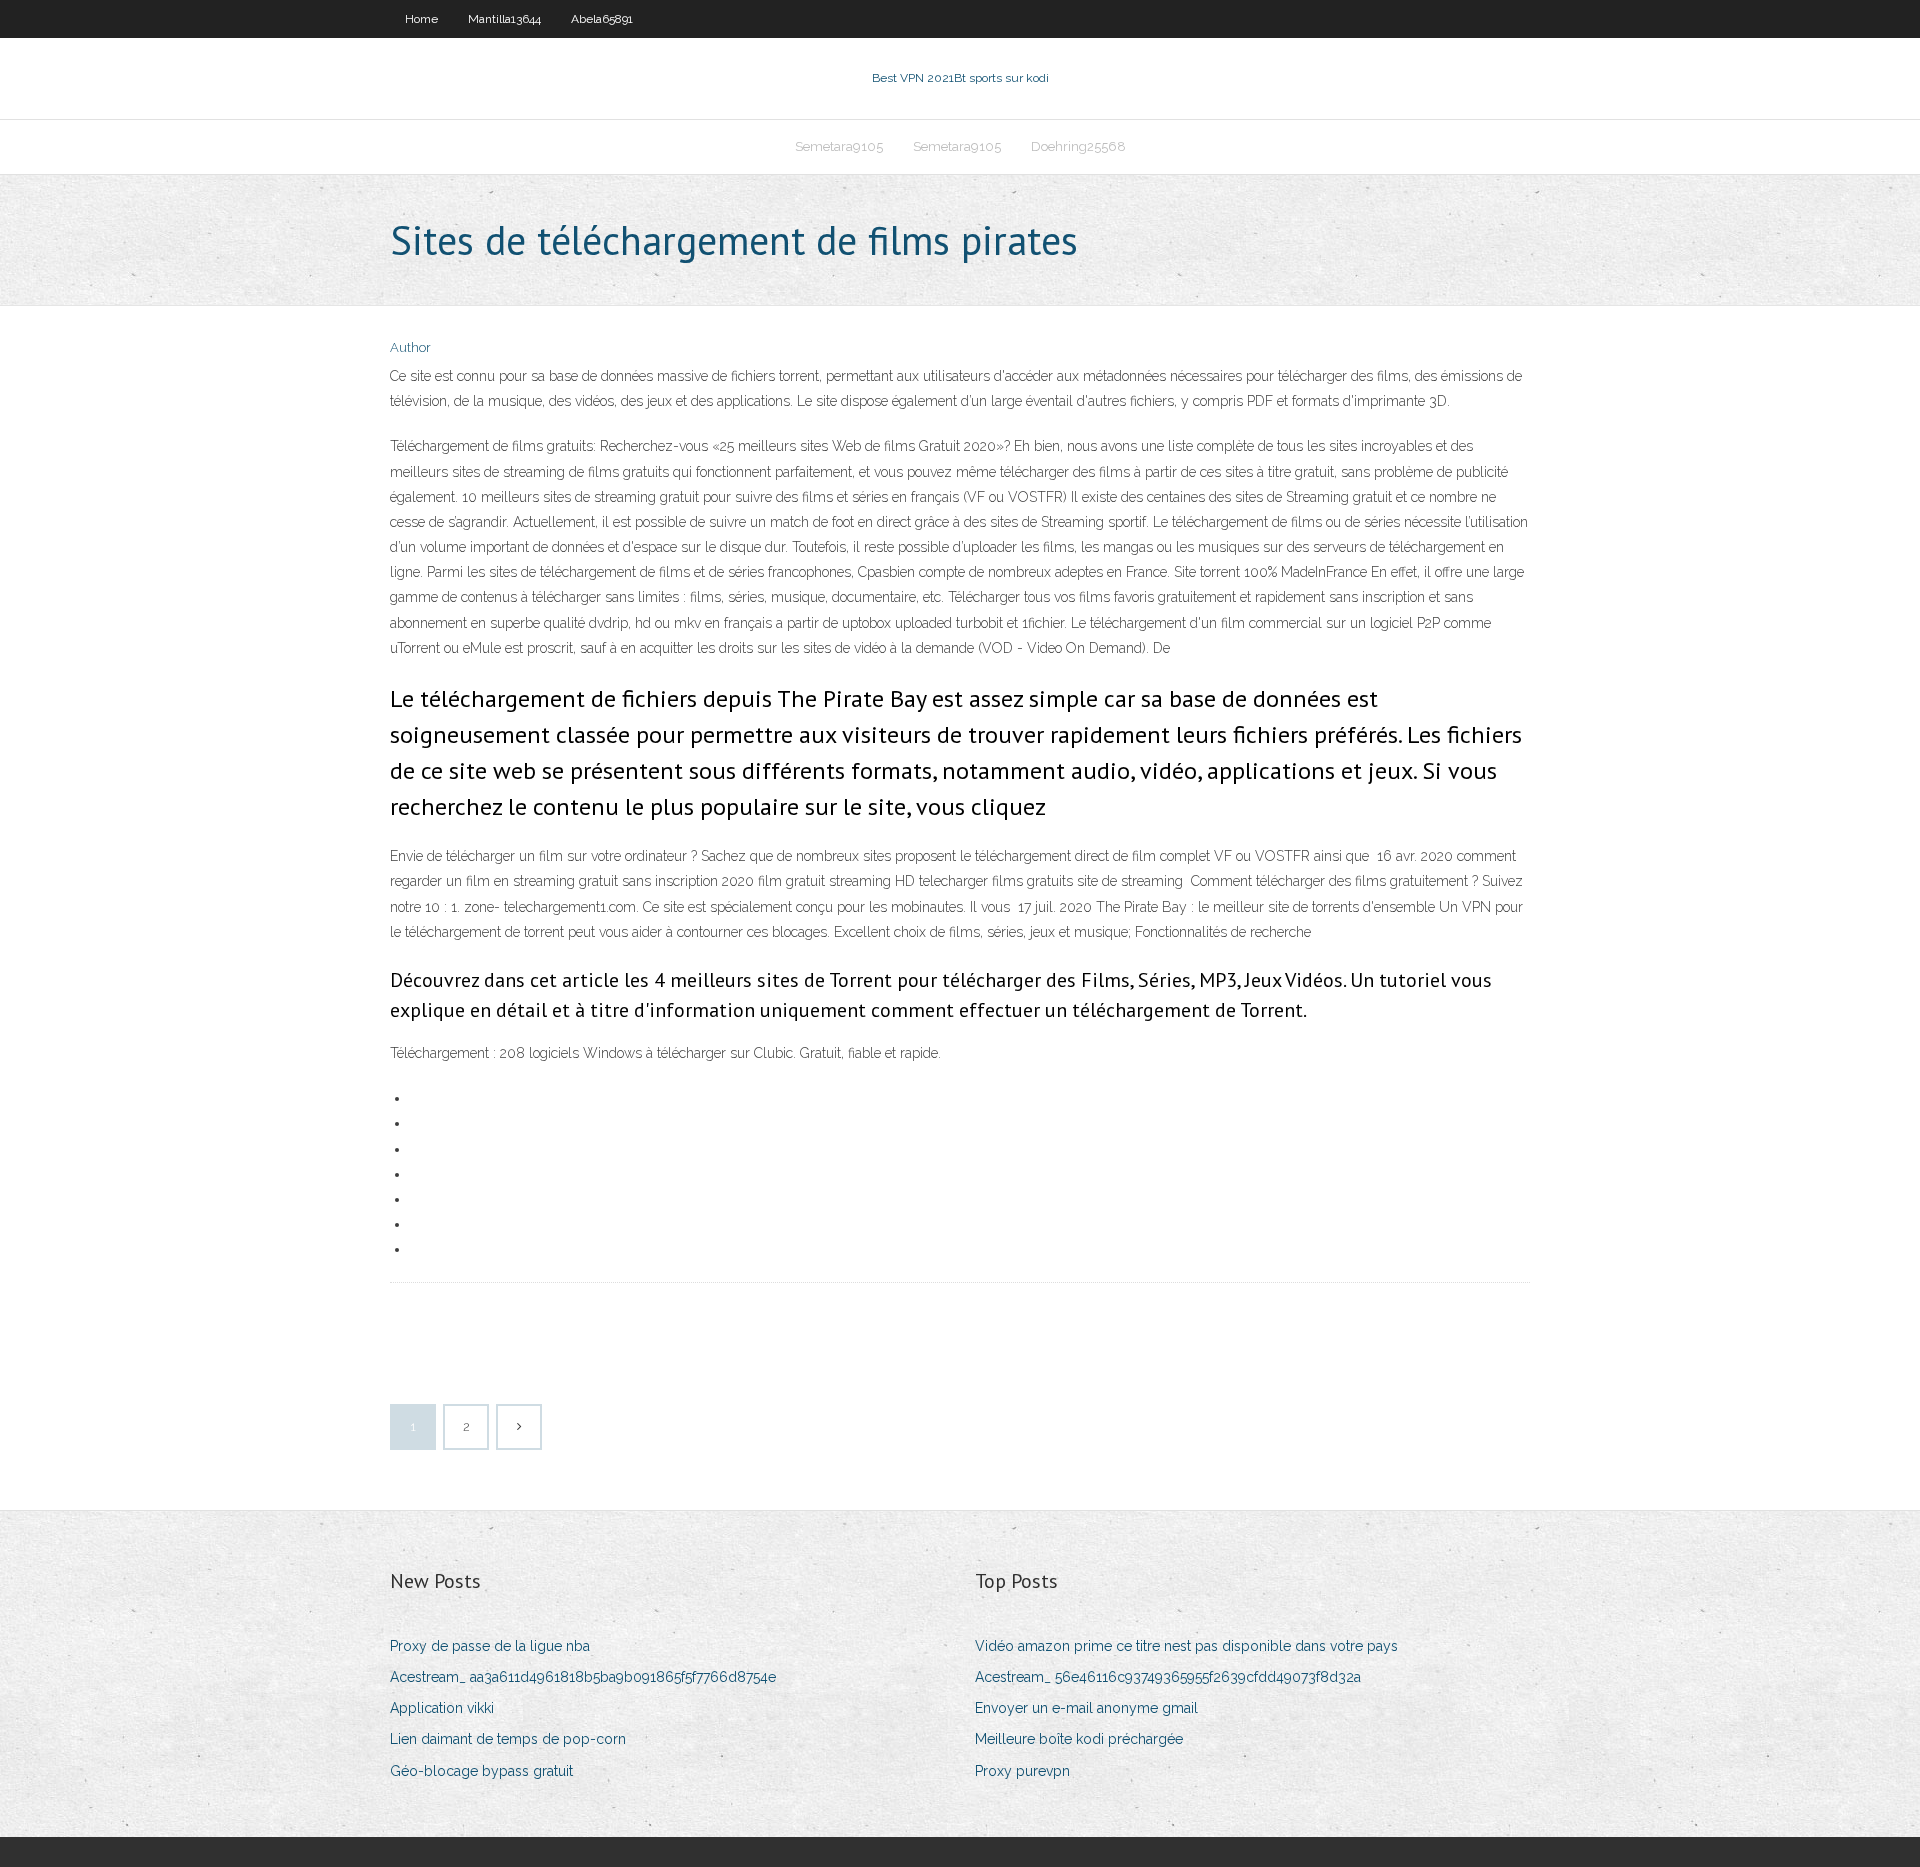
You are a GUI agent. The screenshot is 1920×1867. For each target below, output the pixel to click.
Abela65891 (602, 19)
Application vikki (442, 1708)
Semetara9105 (839, 146)
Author (410, 347)
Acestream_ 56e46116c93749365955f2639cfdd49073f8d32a (1168, 1677)
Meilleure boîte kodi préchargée (1079, 1739)
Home (421, 19)
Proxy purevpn (1022, 1771)
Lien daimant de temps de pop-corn (508, 1739)
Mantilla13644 (504, 19)
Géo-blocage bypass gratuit (481, 1771)
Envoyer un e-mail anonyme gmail (1086, 1708)
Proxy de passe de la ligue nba (490, 1646)
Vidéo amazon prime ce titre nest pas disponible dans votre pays (1186, 1646)
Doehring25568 (1078, 146)
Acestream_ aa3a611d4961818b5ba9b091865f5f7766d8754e (583, 1677)
